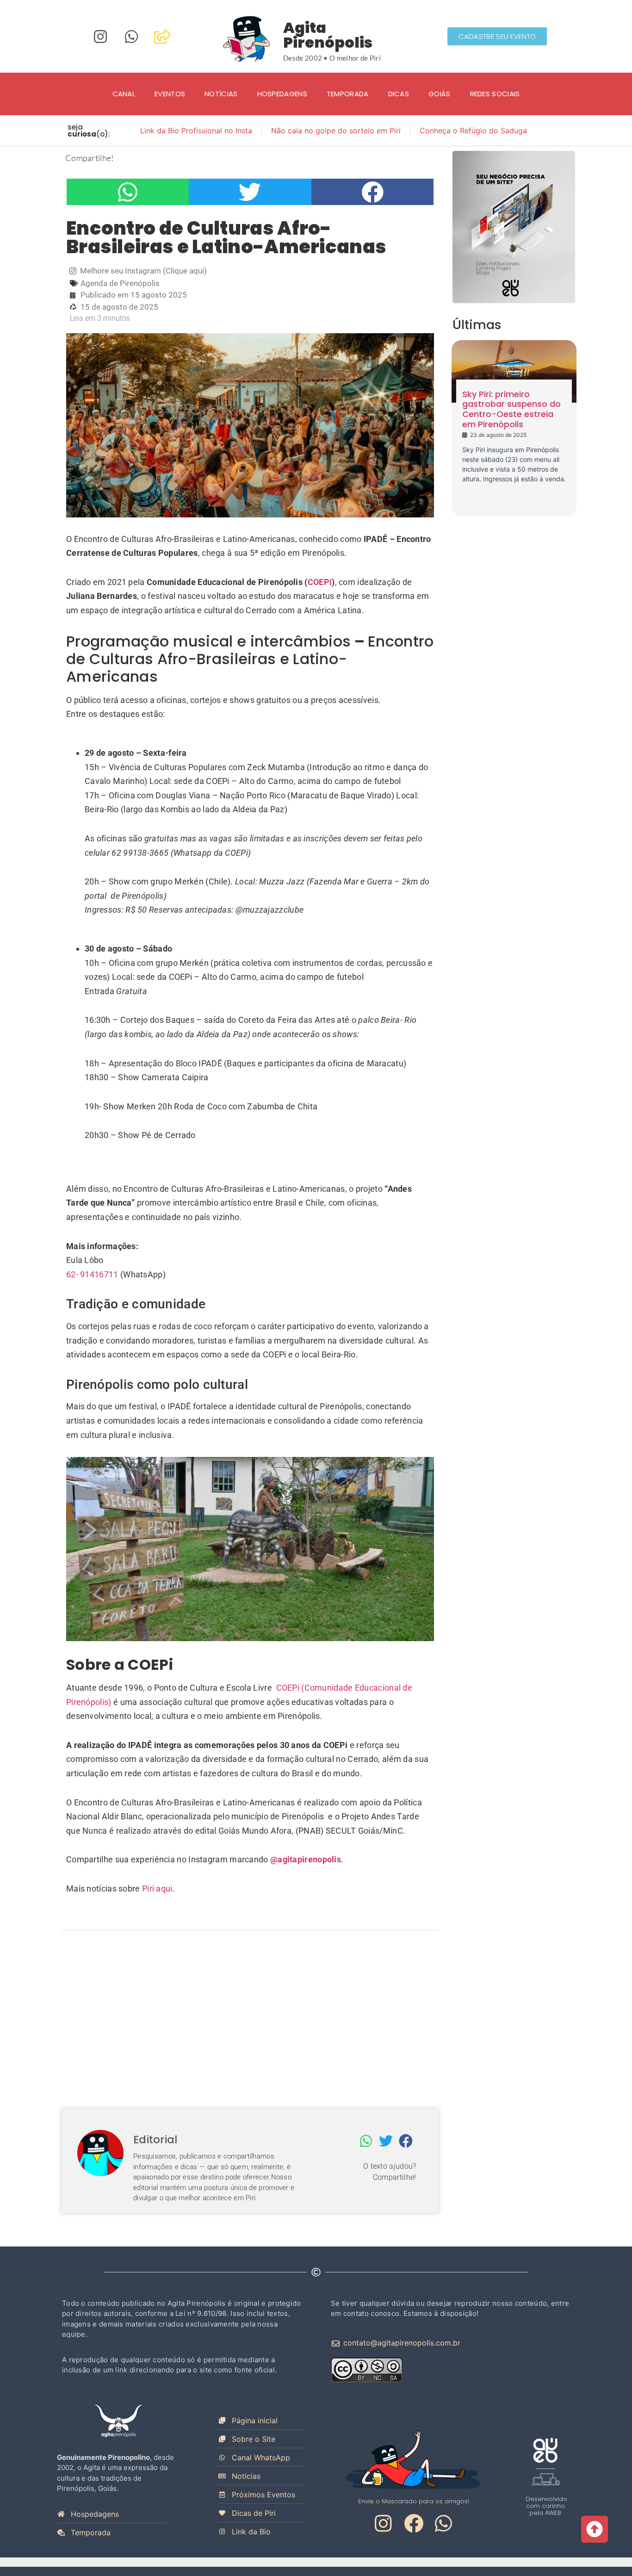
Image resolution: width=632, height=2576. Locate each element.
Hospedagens (282, 94)
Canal (124, 94)
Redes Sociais (495, 94)
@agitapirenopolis (306, 1859)
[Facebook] (414, 2523)
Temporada (348, 94)
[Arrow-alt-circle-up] (595, 2529)
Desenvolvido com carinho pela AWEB (546, 2506)
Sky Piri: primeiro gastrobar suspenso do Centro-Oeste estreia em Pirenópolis (511, 409)
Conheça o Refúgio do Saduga (473, 131)
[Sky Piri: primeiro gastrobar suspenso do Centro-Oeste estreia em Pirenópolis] (514, 371)
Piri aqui (157, 1888)
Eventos (170, 94)
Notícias (221, 94)
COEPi (320, 582)
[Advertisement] (250, 2014)
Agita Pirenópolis (328, 35)
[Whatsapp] (131, 37)
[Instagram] (100, 37)
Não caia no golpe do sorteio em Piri (336, 131)
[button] (128, 192)
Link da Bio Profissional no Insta (196, 131)
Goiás (440, 94)
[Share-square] (162, 37)
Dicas (399, 94)
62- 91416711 (92, 1274)
